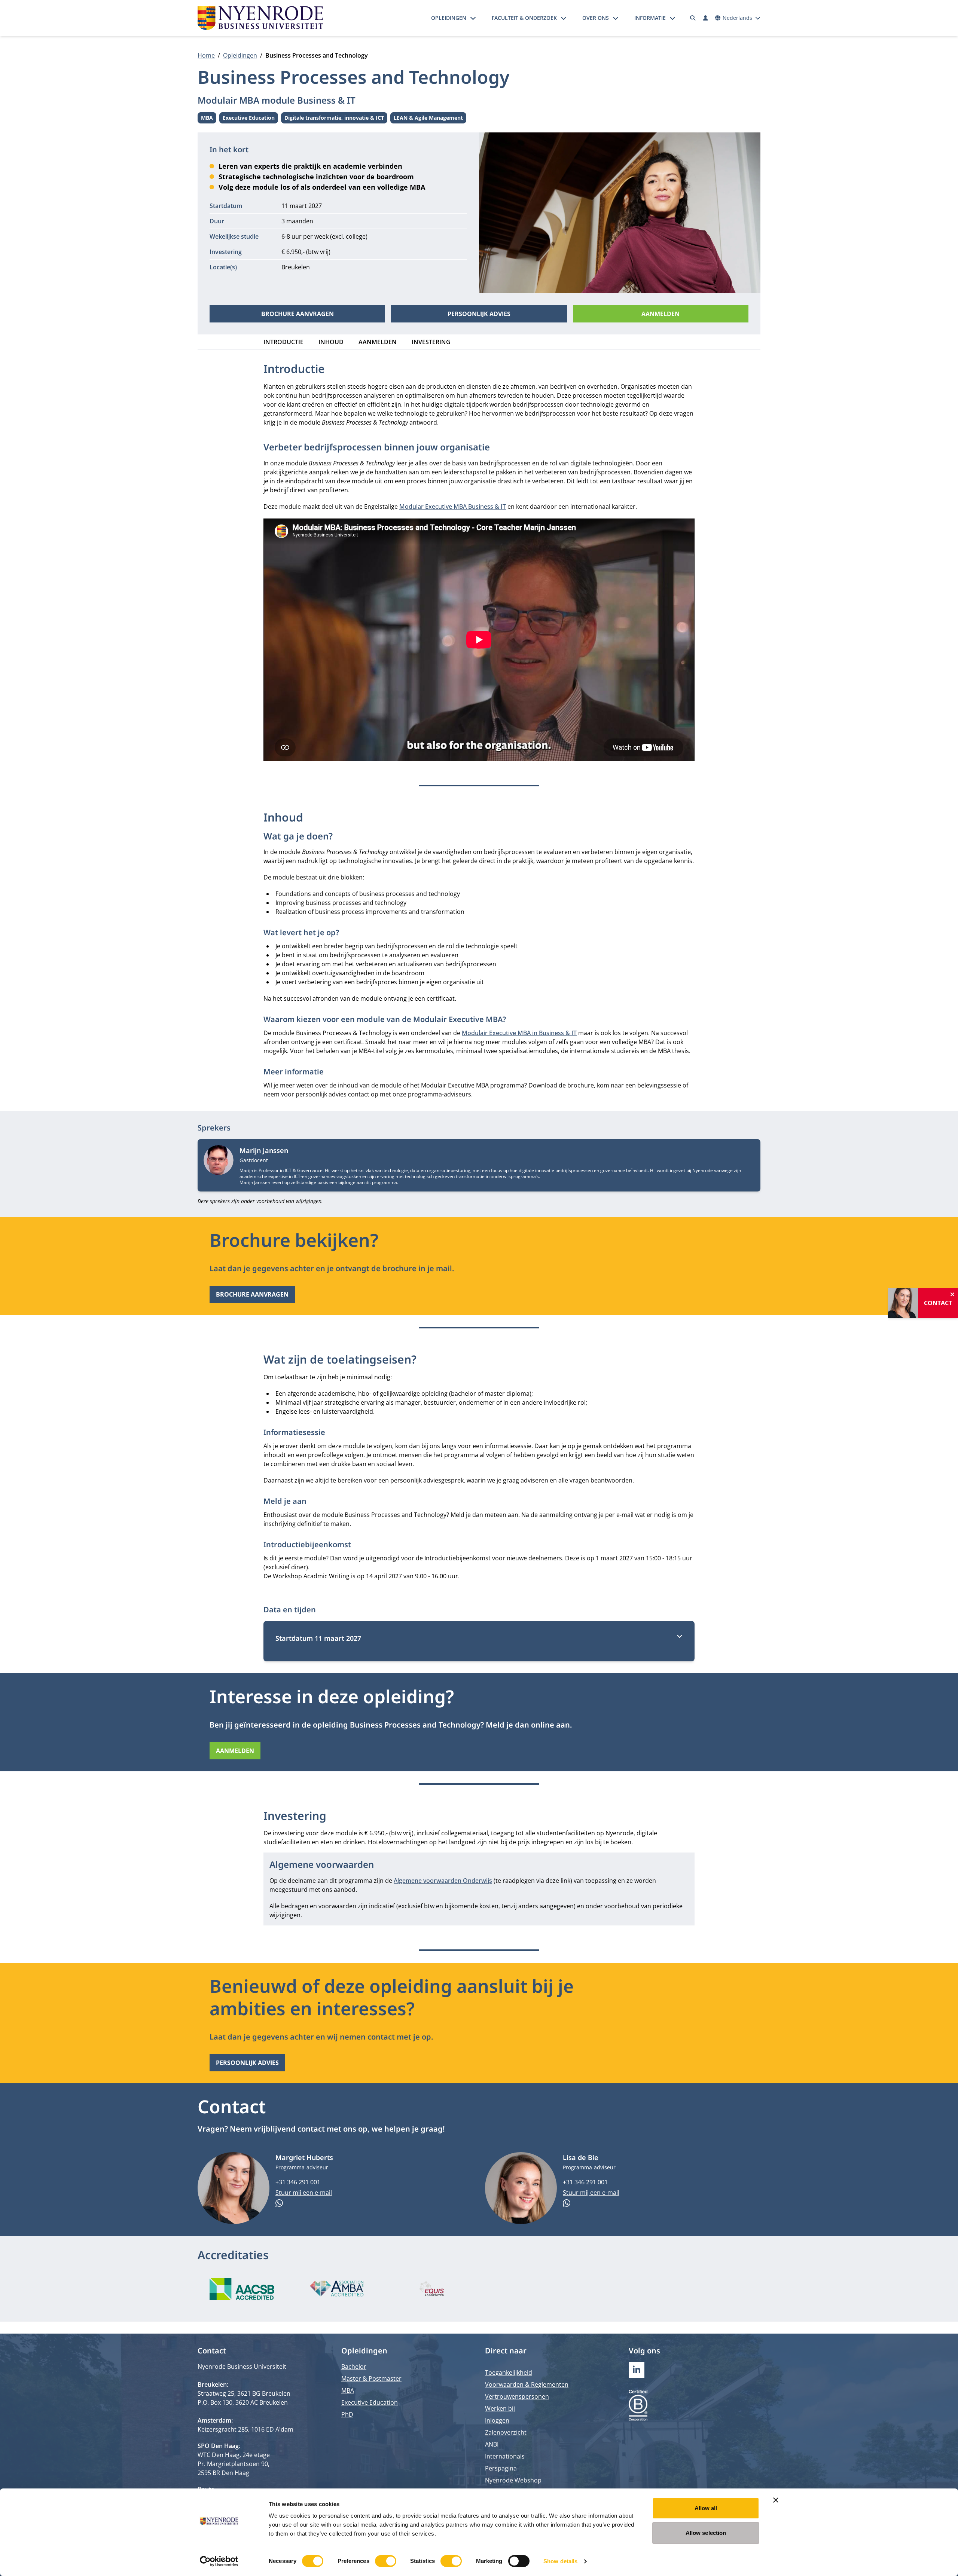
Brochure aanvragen (298, 314)
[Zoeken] (693, 18)
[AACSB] (242, 2289)
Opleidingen (449, 18)
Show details (560, 2561)
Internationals (505, 2456)
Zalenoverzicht (506, 2432)
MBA (209, 119)
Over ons (596, 18)
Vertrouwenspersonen (517, 2396)
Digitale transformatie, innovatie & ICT (334, 119)
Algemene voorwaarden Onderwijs (443, 1881)
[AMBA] (337, 2289)
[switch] (386, 2561)
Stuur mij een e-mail (304, 2193)
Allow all (706, 2508)
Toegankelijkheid (509, 2372)
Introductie (283, 342)
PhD (347, 2414)
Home (206, 55)
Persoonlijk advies (479, 314)
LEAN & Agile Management (428, 119)
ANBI (492, 2444)
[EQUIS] (432, 2289)
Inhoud (331, 342)
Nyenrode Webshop (513, 2480)
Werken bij (500, 2408)
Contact (938, 1303)
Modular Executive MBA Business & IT (453, 507)
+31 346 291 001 (298, 2182)
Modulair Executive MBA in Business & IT (519, 1033)
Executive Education (249, 119)
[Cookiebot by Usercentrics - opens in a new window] (219, 2561)
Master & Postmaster (371, 2378)
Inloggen (497, 2420)
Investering (431, 342)
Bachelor (354, 2367)
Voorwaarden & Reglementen (527, 2384)
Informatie (650, 18)
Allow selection (706, 2533)
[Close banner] (776, 2500)
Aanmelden (660, 314)
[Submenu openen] (473, 18)
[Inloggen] (705, 18)
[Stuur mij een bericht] (374, 2203)
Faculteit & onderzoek (524, 18)
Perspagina (501, 2468)
